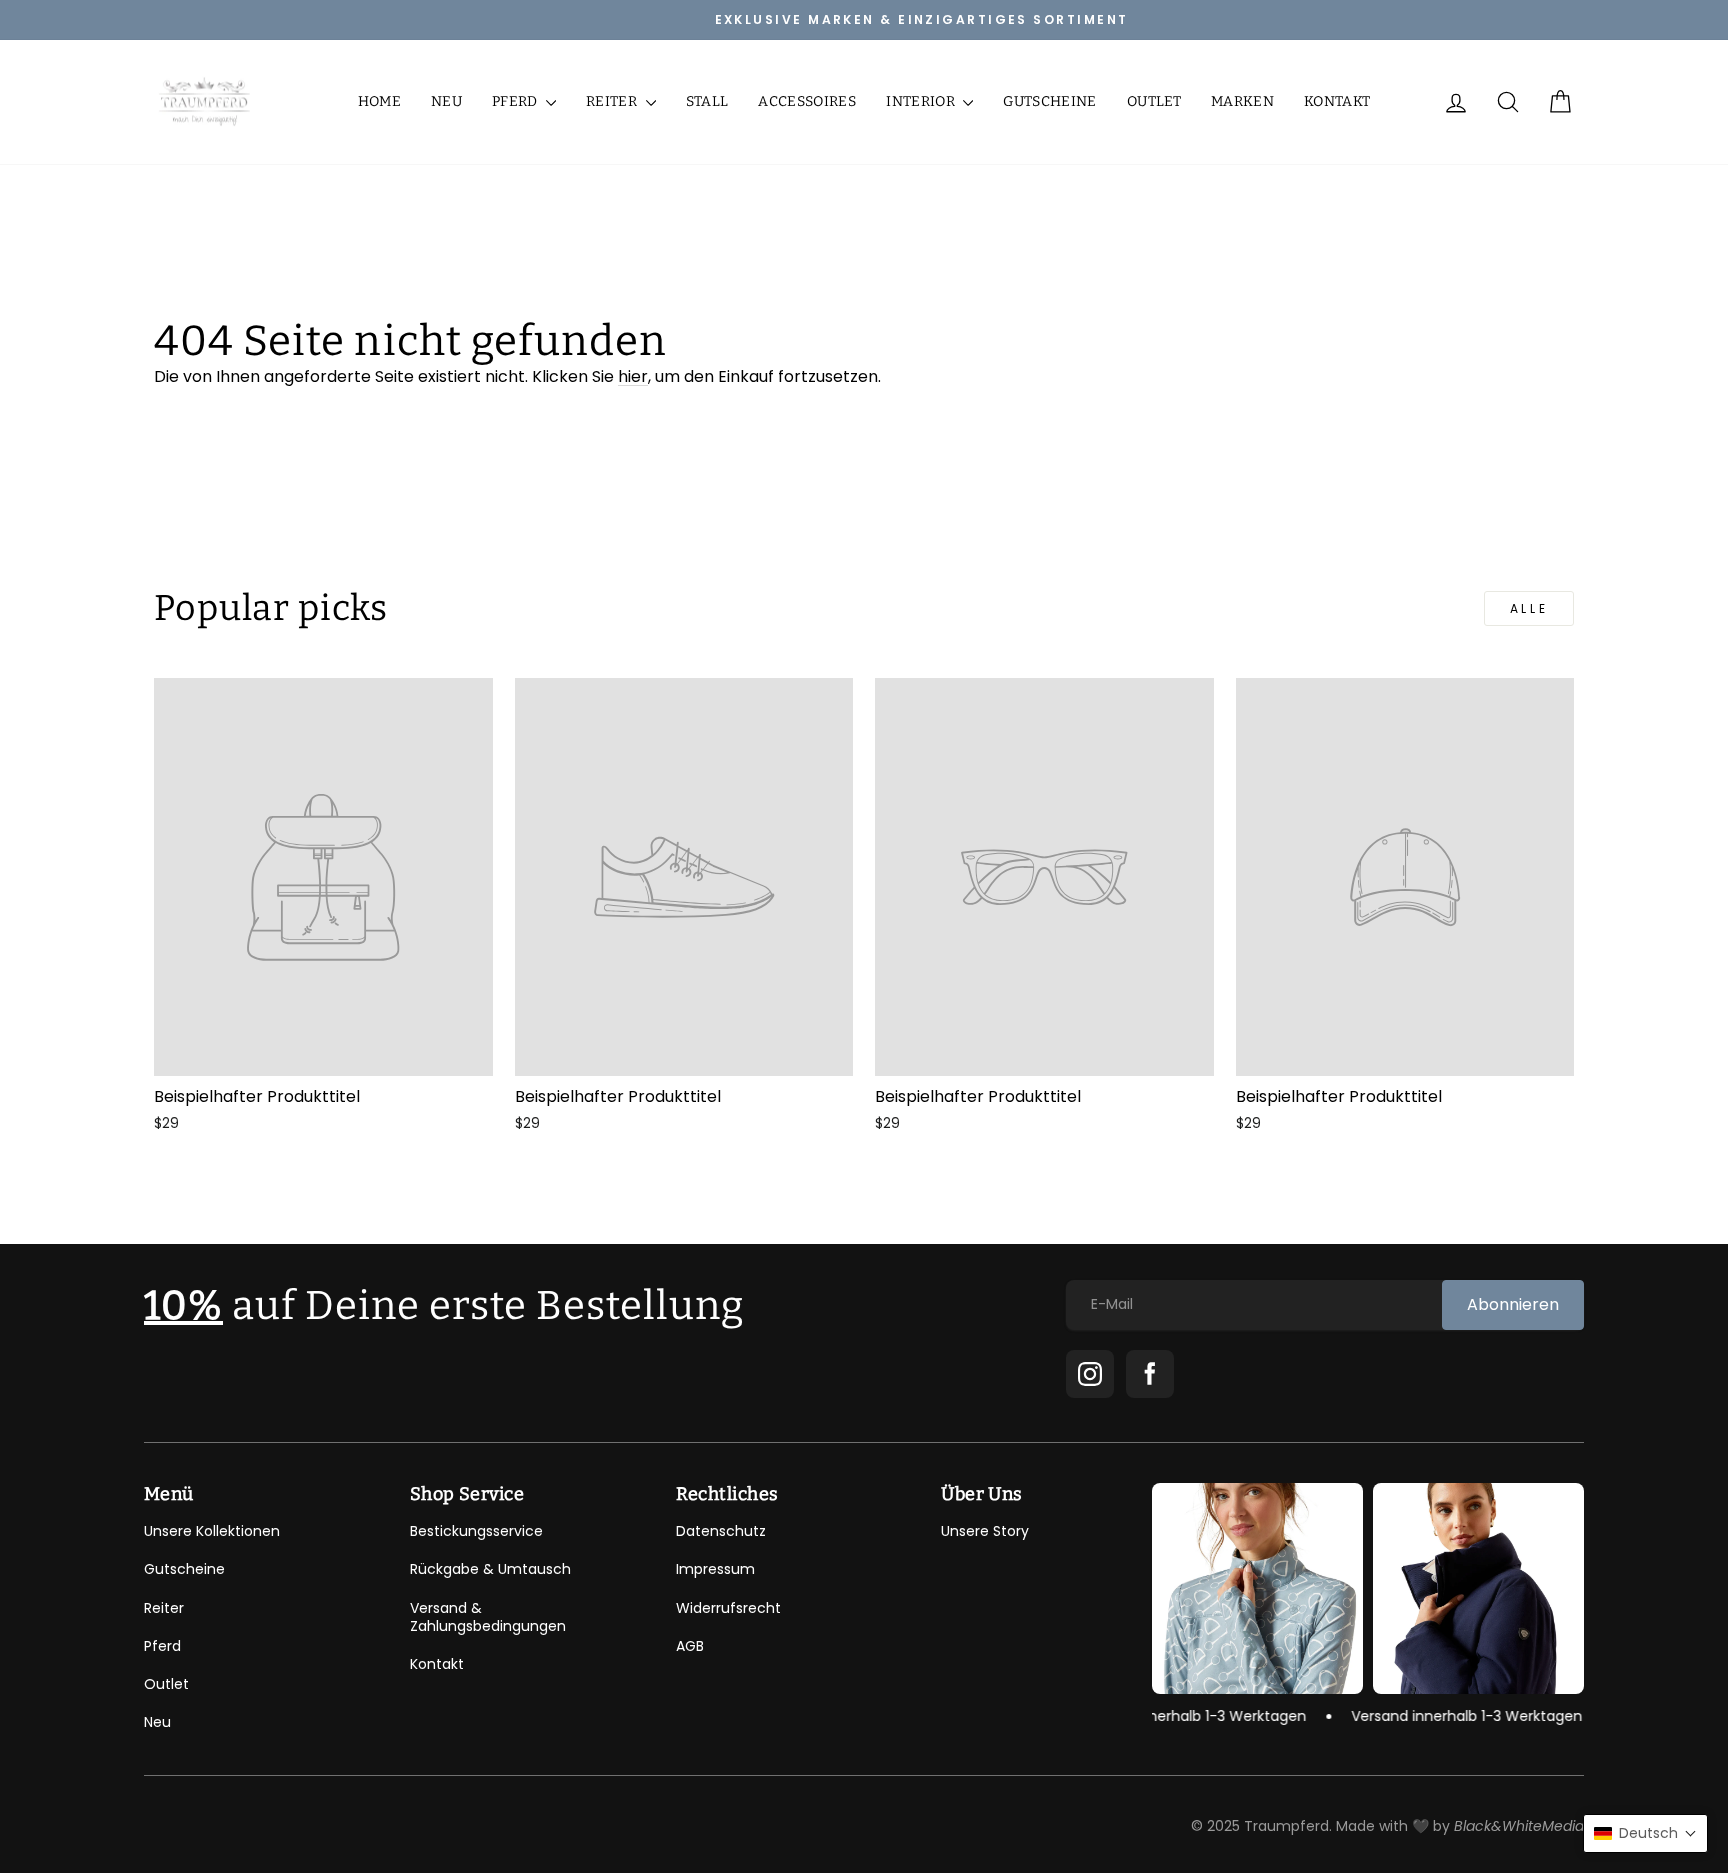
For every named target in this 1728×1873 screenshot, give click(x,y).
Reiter (613, 101)
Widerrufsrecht (728, 1608)
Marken (1242, 101)
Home (379, 101)
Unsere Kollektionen (212, 1531)
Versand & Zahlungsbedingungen (488, 1617)
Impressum (715, 1569)
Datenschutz (721, 1531)
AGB (690, 1646)
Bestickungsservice (476, 1531)
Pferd (516, 101)
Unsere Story (985, 1531)
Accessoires (807, 101)
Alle (1529, 608)
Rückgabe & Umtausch (490, 1569)
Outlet (1154, 101)
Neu (446, 101)
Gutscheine (1050, 101)
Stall (707, 101)
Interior (922, 101)
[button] (1645, 1833)
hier (633, 376)
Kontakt (1337, 101)
